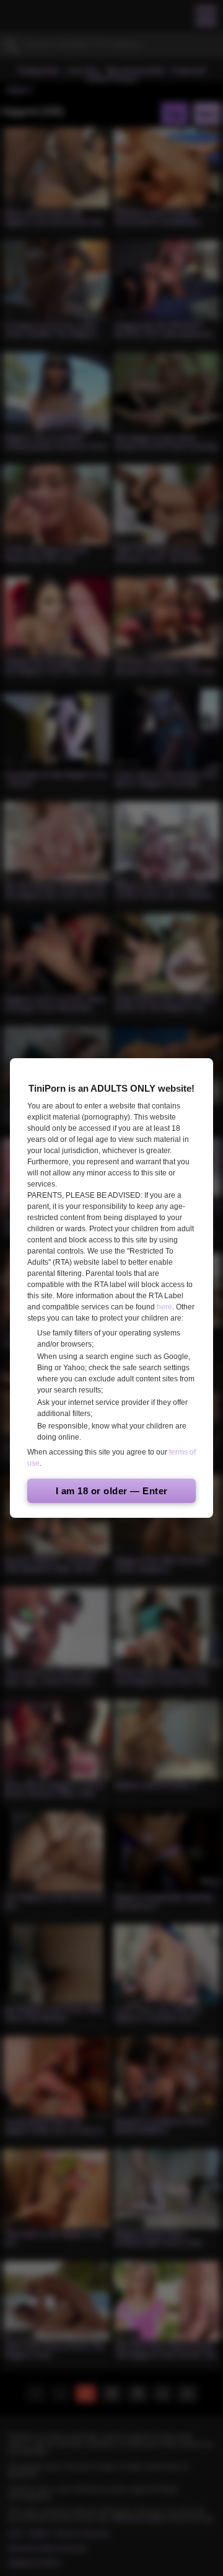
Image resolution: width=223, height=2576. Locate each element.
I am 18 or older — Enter (112, 1491)
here (164, 1307)
